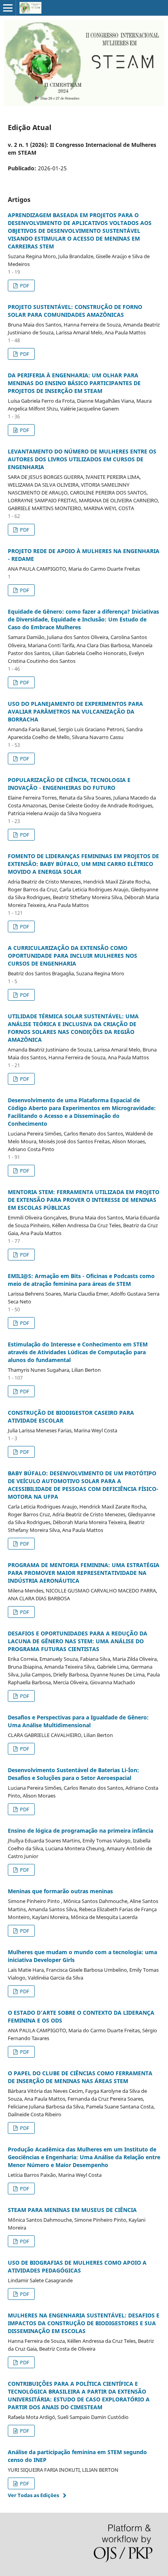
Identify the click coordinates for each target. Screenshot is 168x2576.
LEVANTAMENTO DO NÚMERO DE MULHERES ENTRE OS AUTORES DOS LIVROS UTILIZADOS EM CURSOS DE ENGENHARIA (82, 459)
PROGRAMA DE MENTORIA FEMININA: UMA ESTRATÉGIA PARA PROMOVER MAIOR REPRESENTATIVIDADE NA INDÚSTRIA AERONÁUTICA (84, 1573)
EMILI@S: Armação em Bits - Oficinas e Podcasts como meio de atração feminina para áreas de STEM (81, 1280)
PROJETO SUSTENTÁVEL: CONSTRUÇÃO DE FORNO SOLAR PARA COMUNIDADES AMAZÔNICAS (75, 311)
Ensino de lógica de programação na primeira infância (80, 1831)
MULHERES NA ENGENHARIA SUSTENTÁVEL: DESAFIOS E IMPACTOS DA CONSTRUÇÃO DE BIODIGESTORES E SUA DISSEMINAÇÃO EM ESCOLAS (84, 2323)
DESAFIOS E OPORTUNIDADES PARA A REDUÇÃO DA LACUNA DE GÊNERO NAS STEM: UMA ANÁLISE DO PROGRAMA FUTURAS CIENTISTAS (78, 1641)
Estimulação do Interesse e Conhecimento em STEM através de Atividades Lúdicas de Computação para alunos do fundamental (78, 1352)
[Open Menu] (8, 8)
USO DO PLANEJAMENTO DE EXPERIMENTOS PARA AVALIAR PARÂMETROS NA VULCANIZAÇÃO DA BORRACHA (75, 711)
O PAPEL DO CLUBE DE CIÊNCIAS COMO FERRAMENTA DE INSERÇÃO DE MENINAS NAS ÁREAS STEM (80, 2077)
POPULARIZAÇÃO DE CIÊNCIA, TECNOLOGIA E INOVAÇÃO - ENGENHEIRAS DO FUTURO (69, 784)
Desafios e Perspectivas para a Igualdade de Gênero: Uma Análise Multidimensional (78, 1721)
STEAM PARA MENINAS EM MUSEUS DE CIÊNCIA (72, 2210)
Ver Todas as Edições (33, 2495)
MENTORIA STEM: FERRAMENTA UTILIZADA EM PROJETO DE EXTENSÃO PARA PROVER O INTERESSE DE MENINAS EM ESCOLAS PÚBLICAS (84, 1200)
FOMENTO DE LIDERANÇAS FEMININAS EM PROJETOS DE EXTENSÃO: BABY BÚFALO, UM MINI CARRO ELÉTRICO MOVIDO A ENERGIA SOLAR (83, 864)
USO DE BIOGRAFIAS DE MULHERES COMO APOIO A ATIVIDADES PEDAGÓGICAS (77, 2266)
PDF (24, 286)
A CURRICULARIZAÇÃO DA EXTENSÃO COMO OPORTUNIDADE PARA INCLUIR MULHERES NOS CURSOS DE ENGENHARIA (72, 956)
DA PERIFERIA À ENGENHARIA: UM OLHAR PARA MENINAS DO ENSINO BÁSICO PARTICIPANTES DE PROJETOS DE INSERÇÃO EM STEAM (74, 383)
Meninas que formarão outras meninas (60, 1891)
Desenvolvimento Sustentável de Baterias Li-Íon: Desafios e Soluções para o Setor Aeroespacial (73, 1774)
